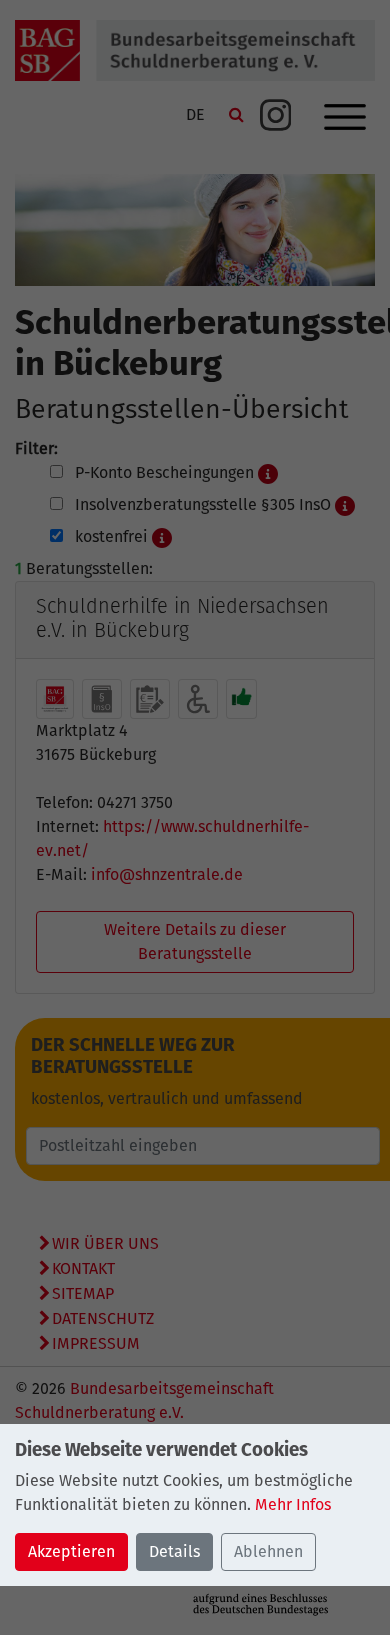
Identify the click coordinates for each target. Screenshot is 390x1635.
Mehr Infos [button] (293, 1504)
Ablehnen (268, 1551)
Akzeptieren (71, 1551)
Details (174, 1551)
